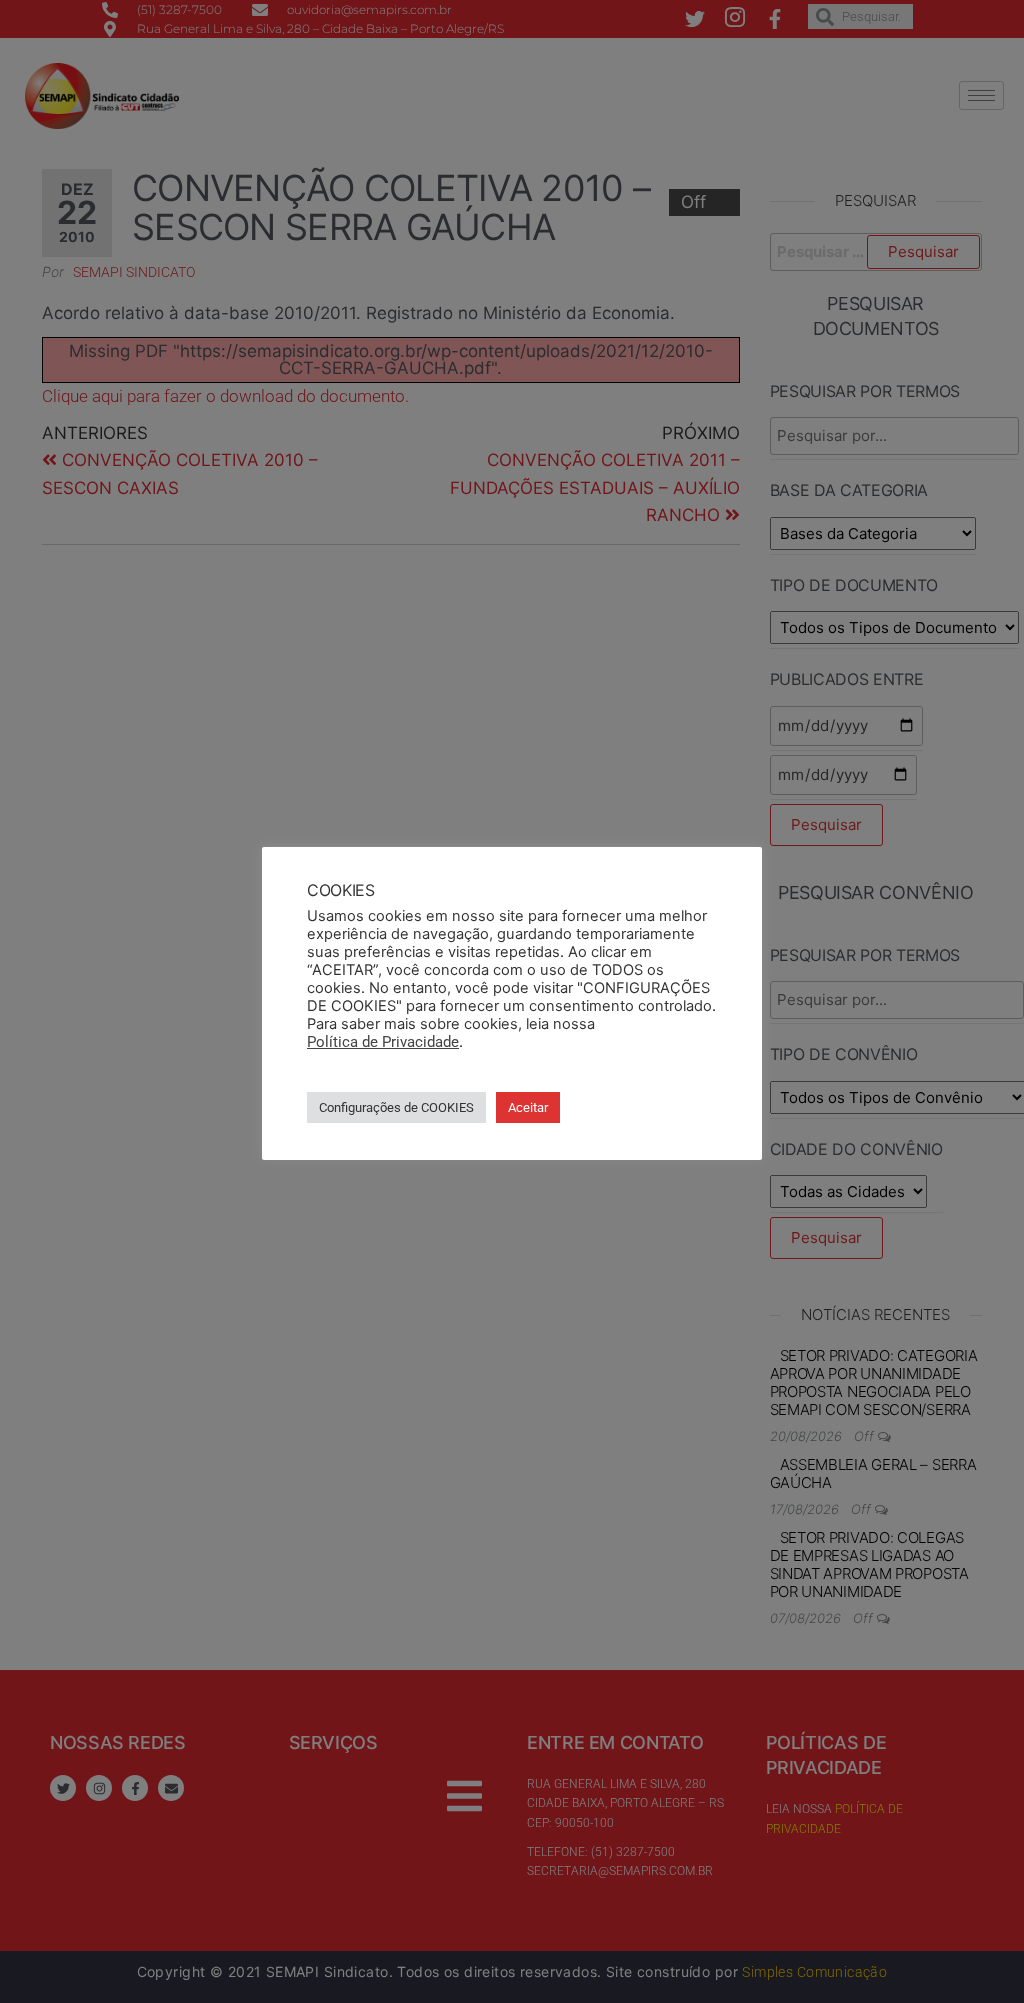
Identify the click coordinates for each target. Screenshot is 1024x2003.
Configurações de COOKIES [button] (396, 1107)
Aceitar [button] (528, 1107)
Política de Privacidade (383, 1042)
